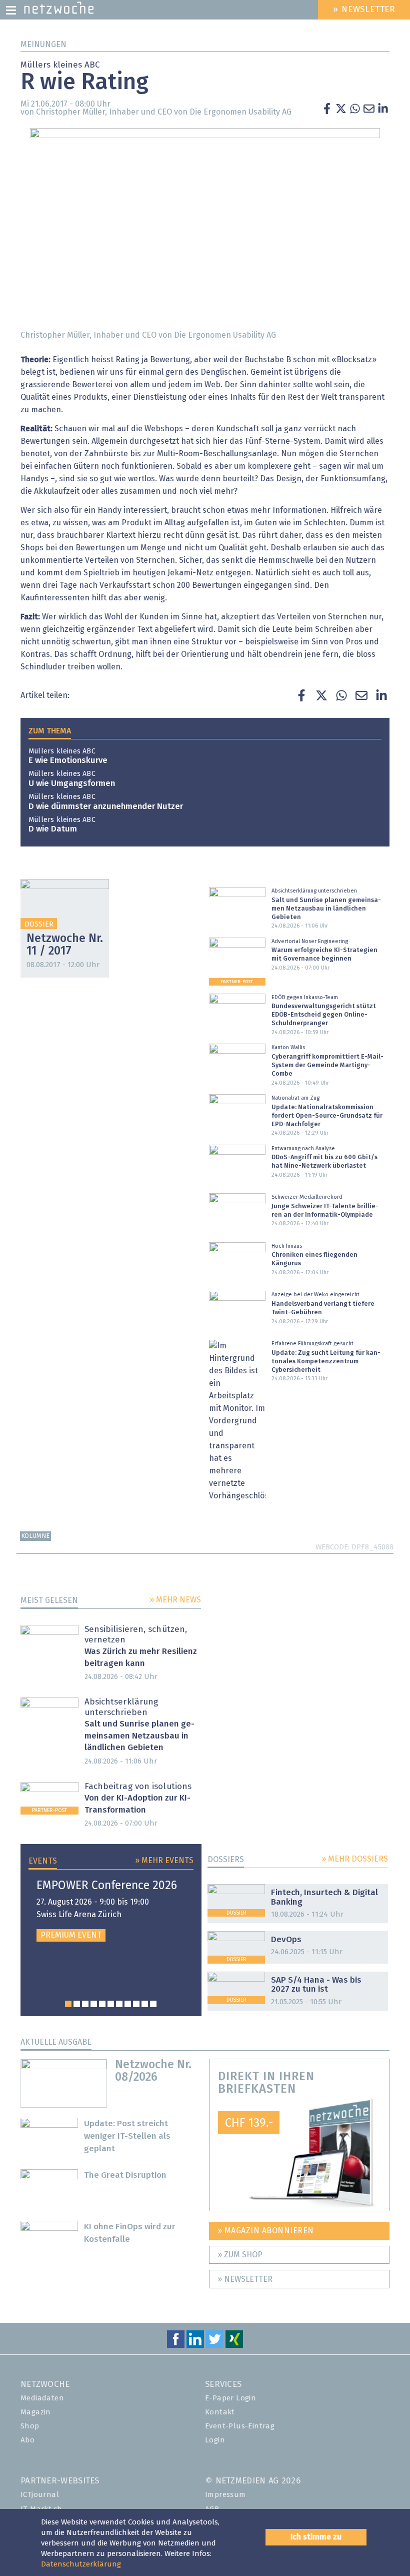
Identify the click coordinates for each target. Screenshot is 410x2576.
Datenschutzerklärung (81, 2564)
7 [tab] (119, 2004)
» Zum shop (240, 2255)
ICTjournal (40, 2495)
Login (215, 2440)
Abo (27, 2440)
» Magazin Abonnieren (266, 2231)
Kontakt (220, 2412)
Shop (30, 2426)
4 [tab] (94, 2004)
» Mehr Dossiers (355, 1859)
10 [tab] (145, 2004)
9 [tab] (136, 2004)
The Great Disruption (125, 2176)
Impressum (225, 2495)
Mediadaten (42, 2398)
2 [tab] (77, 2004)
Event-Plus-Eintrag (240, 2426)
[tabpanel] (111, 1911)
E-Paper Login (230, 2398)
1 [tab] (68, 2004)
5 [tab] (102, 2004)
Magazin (36, 2412)
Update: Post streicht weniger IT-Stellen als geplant (127, 2136)
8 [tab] (128, 2004)
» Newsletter (245, 2279)
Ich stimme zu (316, 2537)
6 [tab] (111, 2004)
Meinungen (43, 45)
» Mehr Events (164, 1861)
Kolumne (35, 1536)
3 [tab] (85, 2004)
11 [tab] (153, 2004)
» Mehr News (175, 1600)
